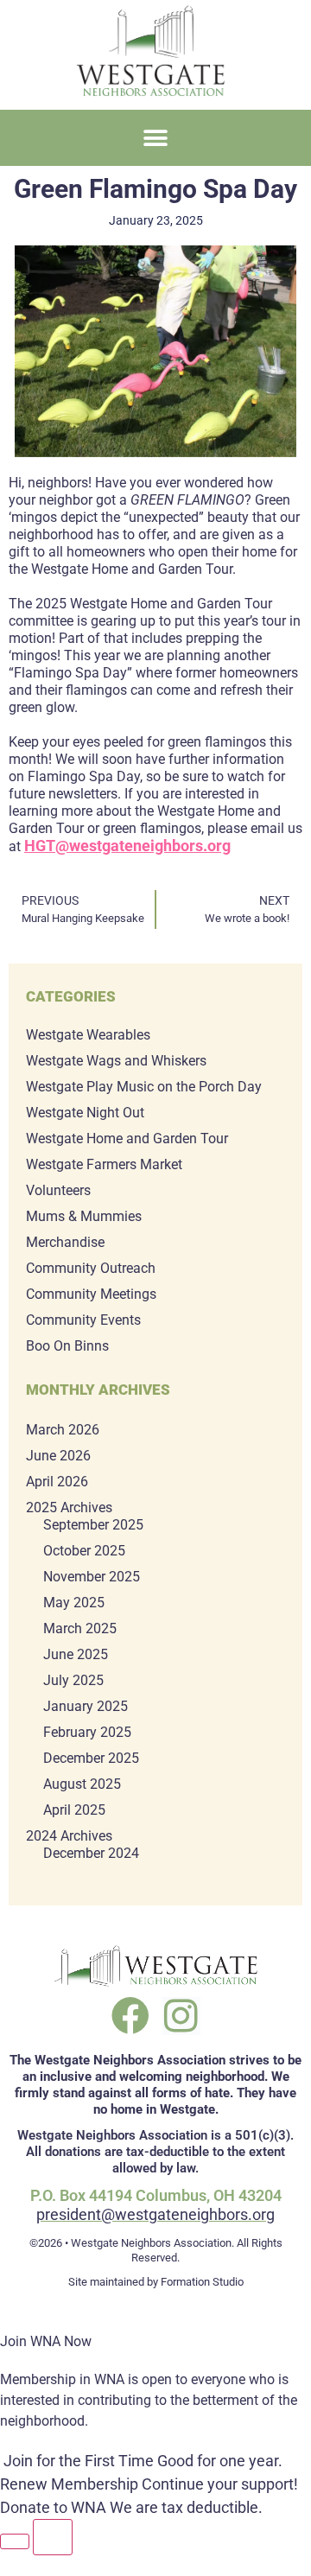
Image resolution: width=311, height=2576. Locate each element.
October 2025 (84, 1551)
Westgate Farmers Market (104, 1164)
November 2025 (92, 1577)
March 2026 (63, 1430)
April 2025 (74, 1810)
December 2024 (91, 1853)
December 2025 (91, 1758)
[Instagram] (181, 2016)
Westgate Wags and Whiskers (116, 1061)
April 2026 (57, 1482)
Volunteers (58, 1190)
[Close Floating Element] (53, 2537)
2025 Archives (69, 1507)
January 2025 (86, 1706)
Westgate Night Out (85, 1113)
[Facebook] (130, 2016)
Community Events (83, 1320)
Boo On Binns (67, 1346)
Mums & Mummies (84, 1216)
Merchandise (65, 1242)
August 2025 (82, 1784)
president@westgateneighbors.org (155, 2214)
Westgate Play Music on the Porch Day (144, 1087)
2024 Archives (69, 1836)
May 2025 (74, 1603)
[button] (156, 138)
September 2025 (93, 1525)
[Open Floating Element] (15, 2541)
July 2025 (73, 1680)
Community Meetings (91, 1294)
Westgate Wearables (88, 1035)
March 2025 (80, 1628)
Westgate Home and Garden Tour (127, 1139)
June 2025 (76, 1654)
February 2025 (87, 1732)
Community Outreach (91, 1268)
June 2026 (58, 1456)
